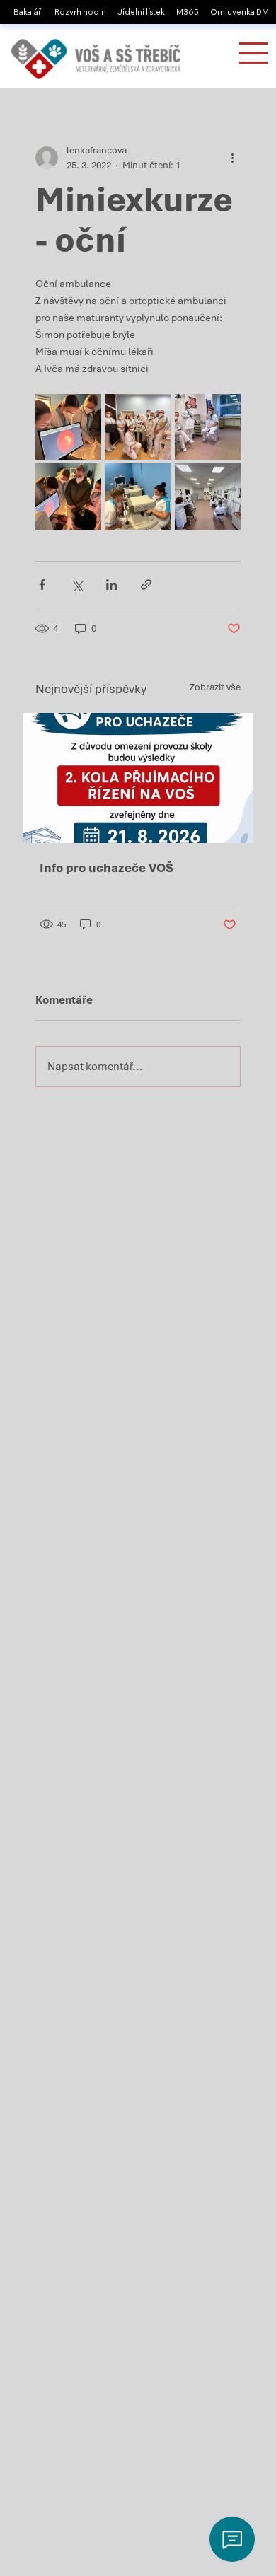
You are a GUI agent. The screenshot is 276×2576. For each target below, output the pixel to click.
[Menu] (253, 53)
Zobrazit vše (215, 687)
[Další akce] (232, 158)
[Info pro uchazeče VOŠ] (138, 778)
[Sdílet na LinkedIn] (111, 585)
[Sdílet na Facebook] (42, 585)
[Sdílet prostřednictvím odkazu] (146, 585)
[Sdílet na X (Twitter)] (77, 585)
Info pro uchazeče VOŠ (107, 868)
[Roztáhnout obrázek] (69, 427)
